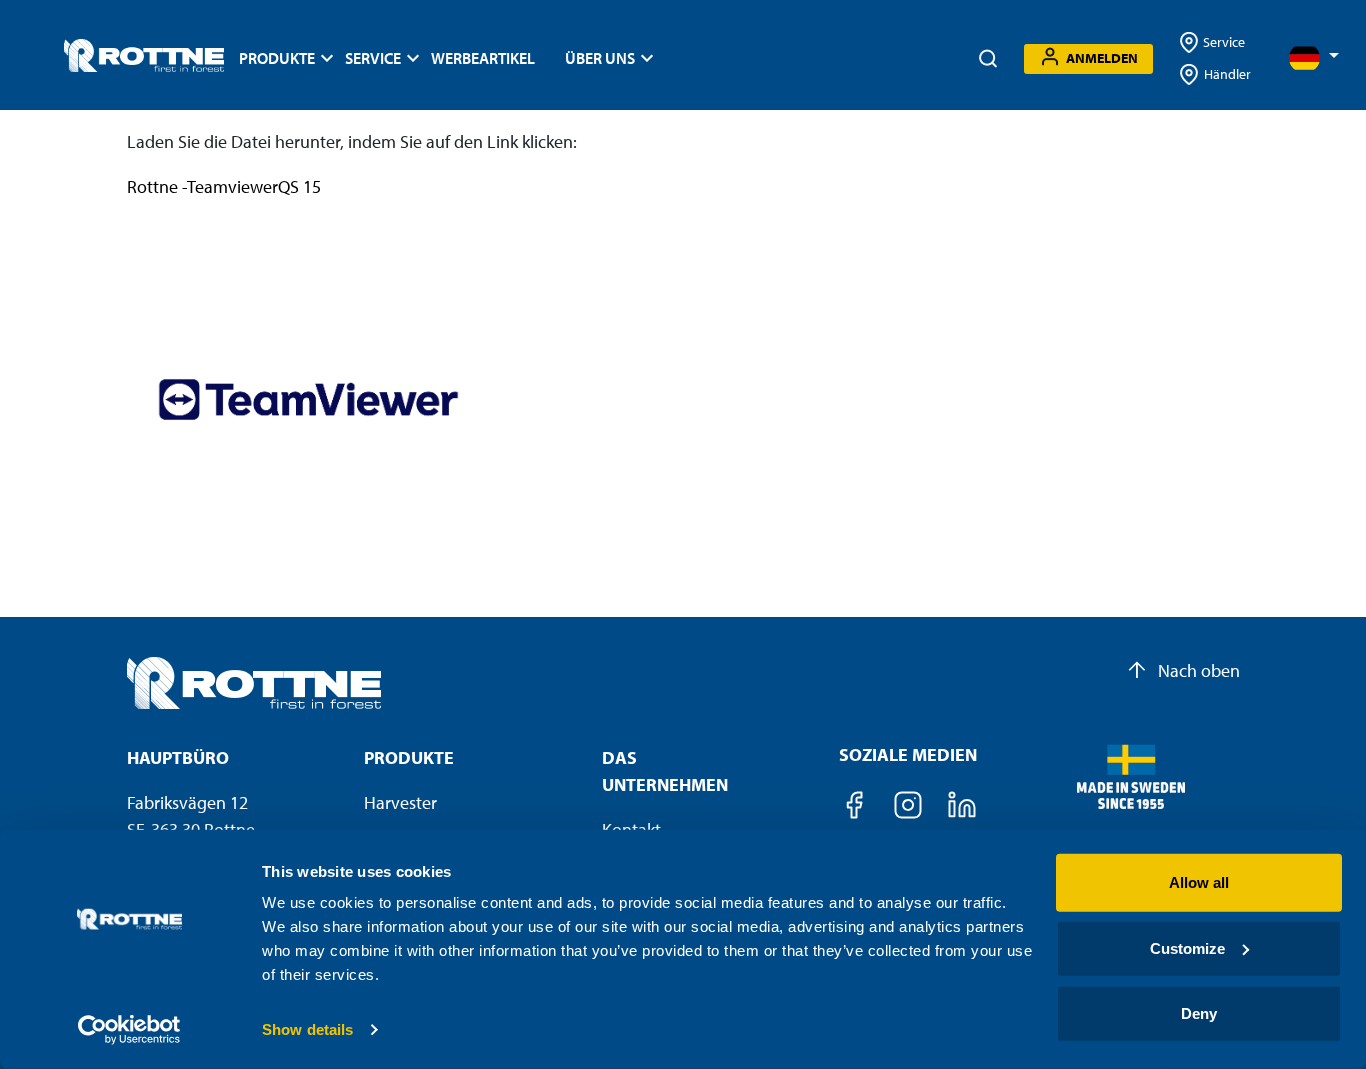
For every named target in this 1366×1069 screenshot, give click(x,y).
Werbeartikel (483, 58)
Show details (307, 1029)
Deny (1199, 1013)
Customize (1187, 947)
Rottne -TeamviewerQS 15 (224, 186)
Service (1222, 42)
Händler (1227, 74)
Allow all (1199, 882)
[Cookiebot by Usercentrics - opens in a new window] (129, 1030)
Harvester (400, 802)
